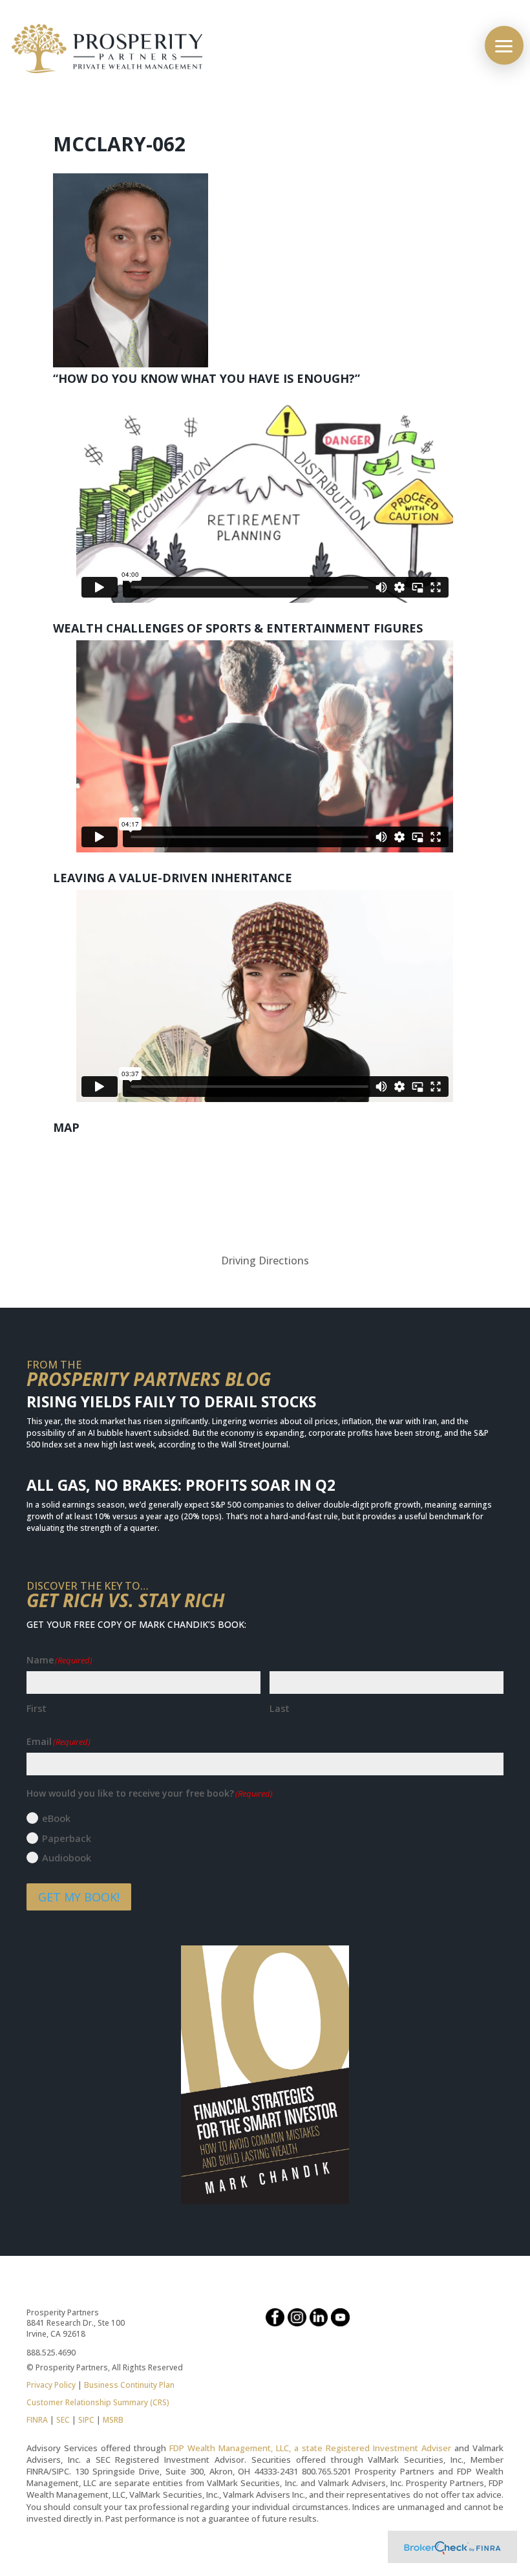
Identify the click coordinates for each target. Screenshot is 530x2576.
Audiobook (67, 1857)
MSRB (112, 2420)
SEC (63, 2420)
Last (280, 1708)
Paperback (67, 1838)
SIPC (86, 2420)
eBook (56, 1818)
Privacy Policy (51, 2385)
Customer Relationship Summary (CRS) (98, 2402)
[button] (504, 45)
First (37, 1708)
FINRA (37, 2420)
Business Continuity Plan (129, 2385)
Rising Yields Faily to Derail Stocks (171, 1402)
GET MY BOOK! (79, 1897)
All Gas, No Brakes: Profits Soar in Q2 (181, 1485)
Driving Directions (265, 1261)
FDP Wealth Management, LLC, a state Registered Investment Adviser (310, 2448)
